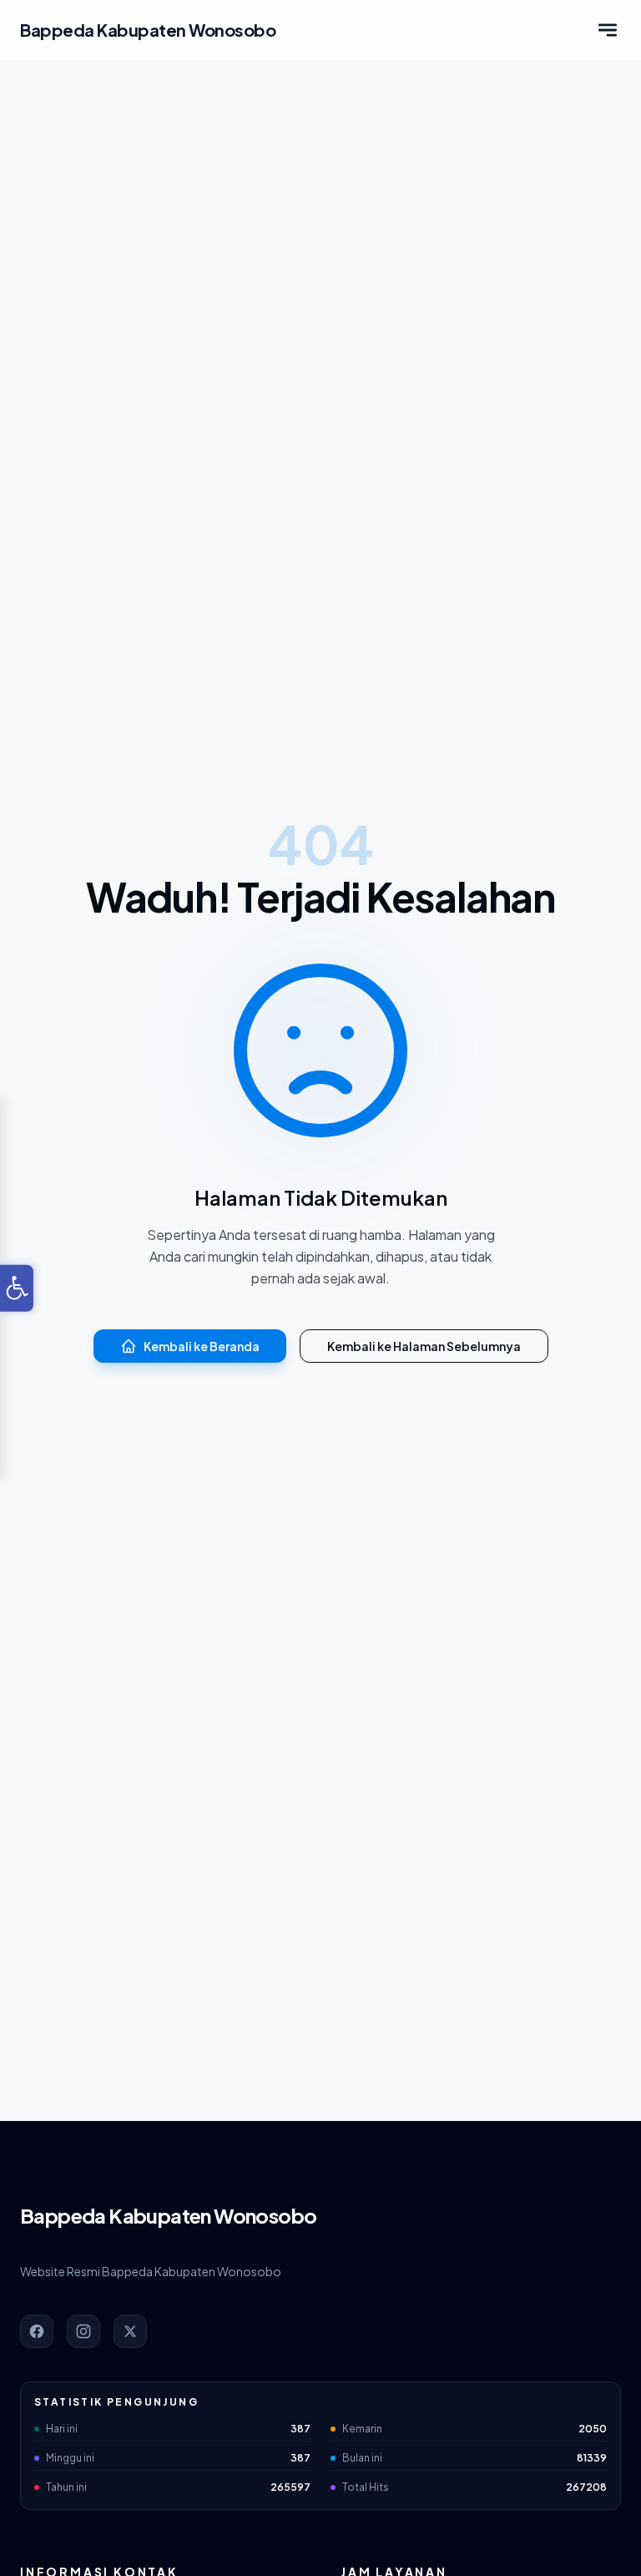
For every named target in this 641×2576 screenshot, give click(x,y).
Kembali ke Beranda (202, 1346)
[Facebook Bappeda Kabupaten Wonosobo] (37, 2331)
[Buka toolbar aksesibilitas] (17, 1288)
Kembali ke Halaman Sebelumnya (424, 1346)
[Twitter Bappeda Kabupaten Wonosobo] (130, 2331)
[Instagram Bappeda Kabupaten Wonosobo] (83, 2331)
